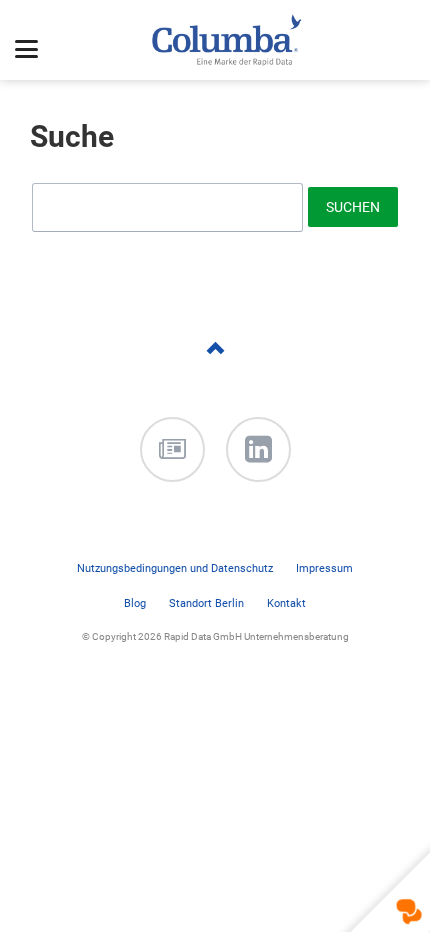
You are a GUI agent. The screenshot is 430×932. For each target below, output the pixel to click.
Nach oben (215, 372)
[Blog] (172, 449)
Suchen (353, 207)
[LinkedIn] (258, 449)
